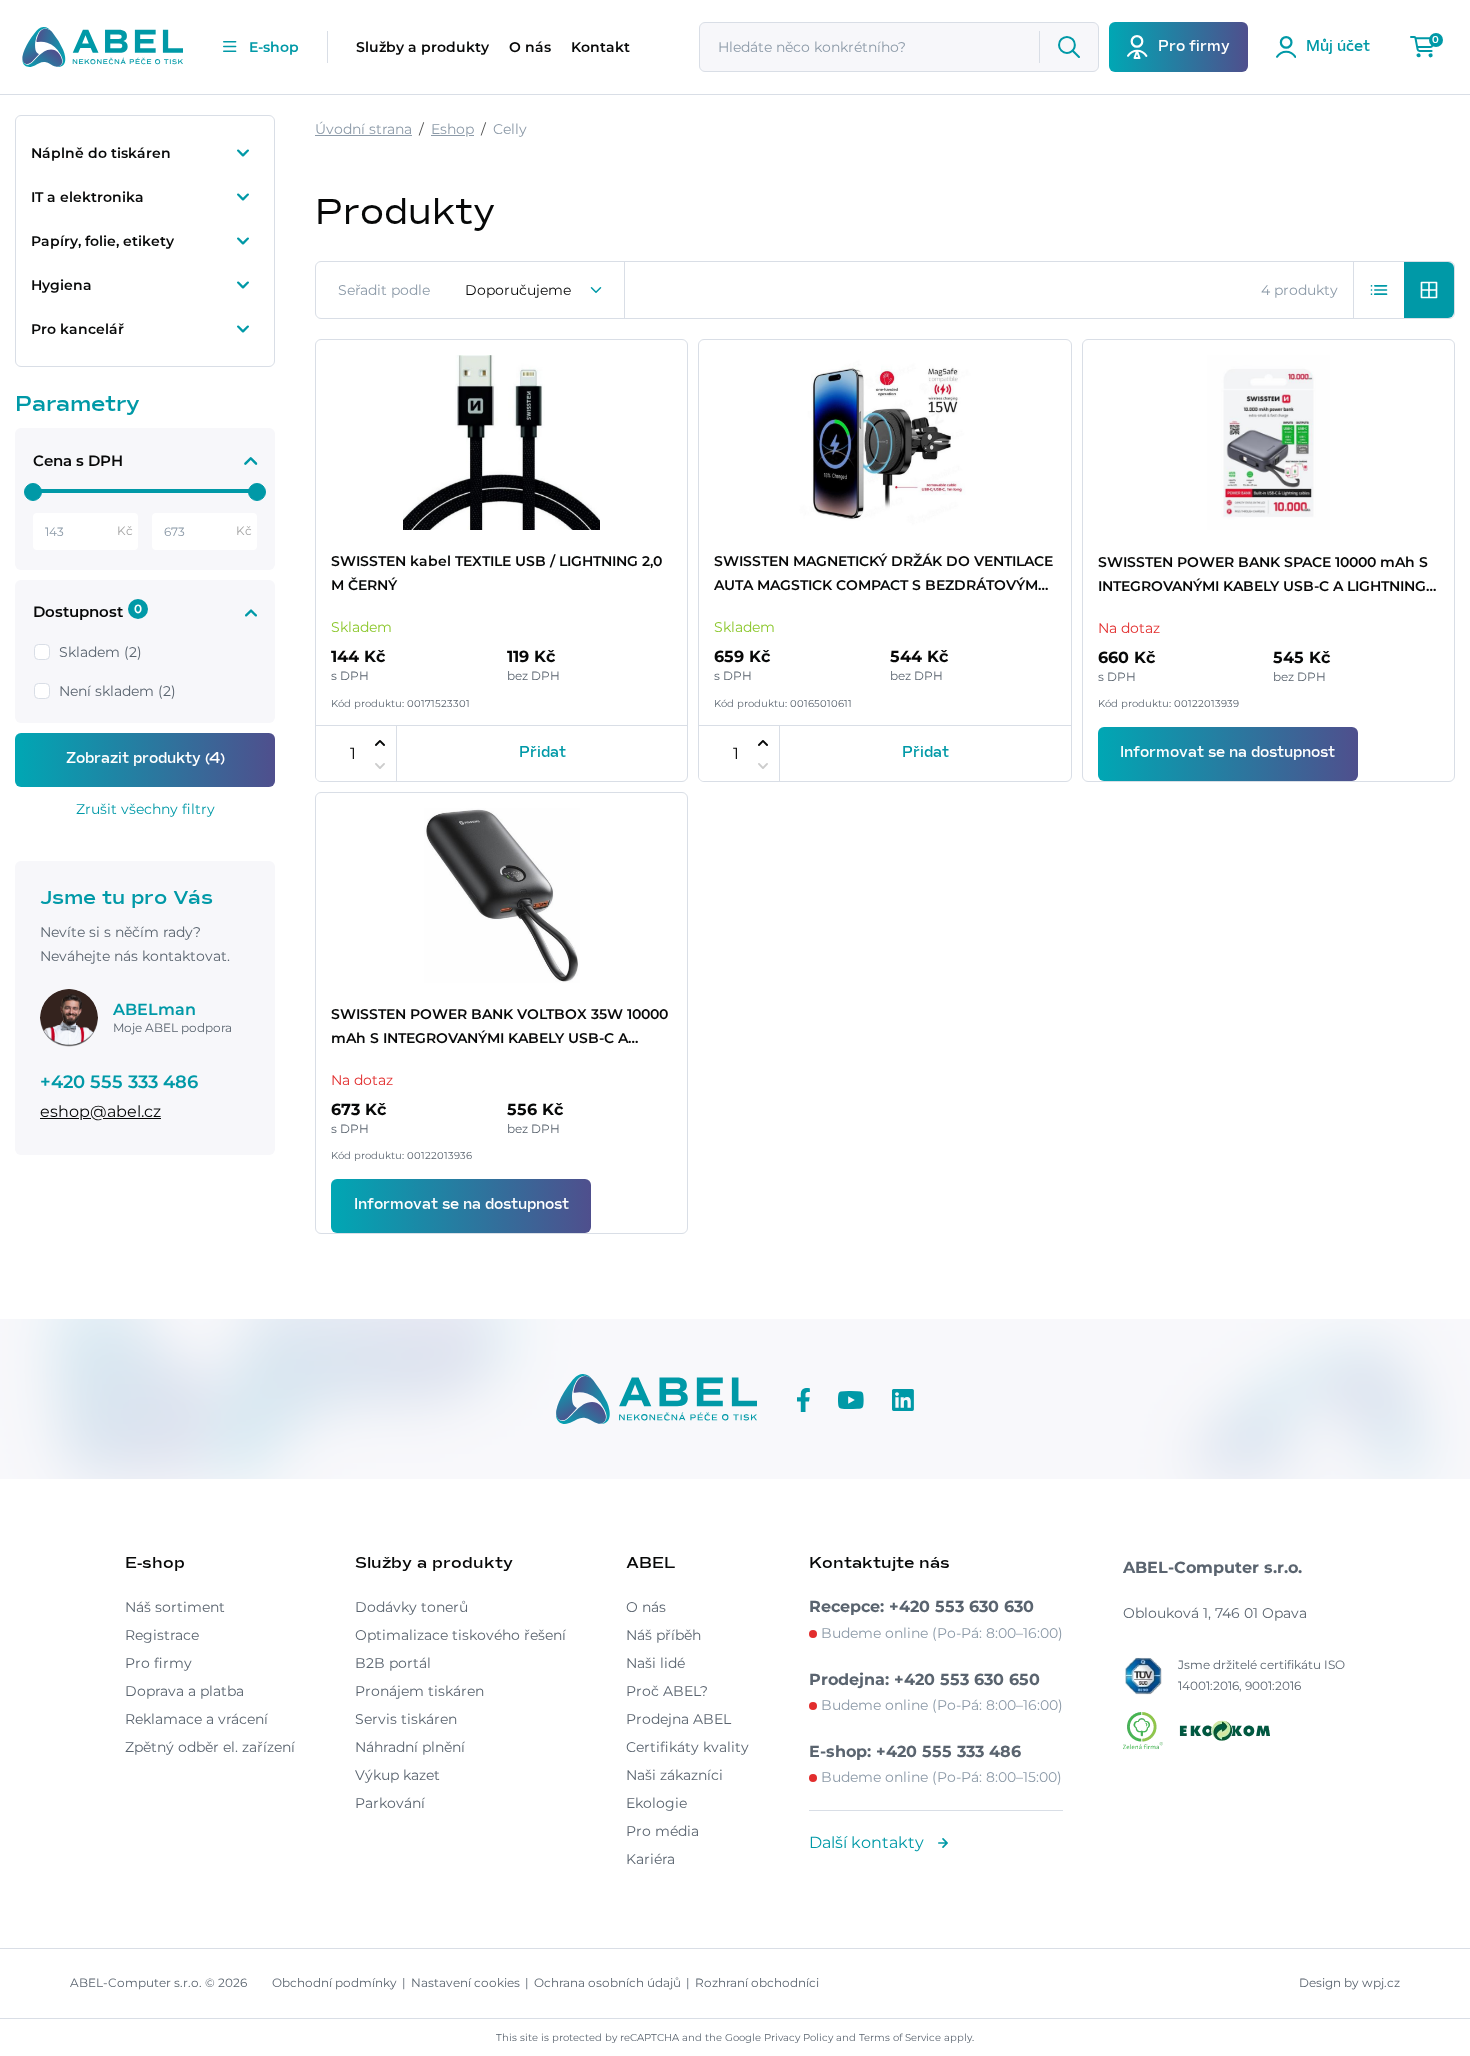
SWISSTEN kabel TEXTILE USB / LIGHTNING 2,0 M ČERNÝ (496, 573)
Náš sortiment (175, 1607)
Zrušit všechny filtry (145, 809)
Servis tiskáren (406, 1719)
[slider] (33, 492)
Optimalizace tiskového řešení (460, 1635)
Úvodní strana (363, 129)
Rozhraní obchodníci (757, 1982)
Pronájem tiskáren (419, 1691)
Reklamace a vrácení (196, 1719)
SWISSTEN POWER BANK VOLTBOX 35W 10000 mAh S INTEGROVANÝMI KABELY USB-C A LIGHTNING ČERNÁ (499, 1027)
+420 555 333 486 (119, 1082)
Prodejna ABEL (678, 1719)
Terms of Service (900, 2037)
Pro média (662, 1831)
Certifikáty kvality (687, 1747)
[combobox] (534, 290)
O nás (530, 47)
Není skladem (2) (117, 691)
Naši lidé (655, 1663)
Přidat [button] (542, 753)
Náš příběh (663, 1635)
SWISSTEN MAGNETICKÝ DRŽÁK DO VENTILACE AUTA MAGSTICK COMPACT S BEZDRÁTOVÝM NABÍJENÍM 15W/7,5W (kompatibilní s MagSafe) (883, 574)
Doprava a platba (184, 1691)
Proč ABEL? (667, 1691)
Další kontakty (868, 1842)
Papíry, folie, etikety (102, 241)
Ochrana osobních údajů (607, 1982)
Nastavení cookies (465, 1982)
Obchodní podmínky (334, 1982)
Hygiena (61, 285)
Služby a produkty (422, 47)
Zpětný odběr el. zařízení (210, 1747)
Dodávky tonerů (411, 1607)
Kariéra (650, 1859)
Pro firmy (158, 1663)
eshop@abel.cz (100, 1111)
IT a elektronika (87, 197)
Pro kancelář (77, 329)
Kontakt (600, 47)
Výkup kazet (397, 1775)
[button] (1379, 290)
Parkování (390, 1803)
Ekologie (656, 1803)
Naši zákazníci (674, 1775)
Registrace (162, 1635)
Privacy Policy (798, 2037)
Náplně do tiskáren (101, 153)
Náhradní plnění (410, 1747)
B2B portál (393, 1663)
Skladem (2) (100, 652)
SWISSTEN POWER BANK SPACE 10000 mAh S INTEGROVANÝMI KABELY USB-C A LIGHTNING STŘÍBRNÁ (1263, 575)
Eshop (452, 129)
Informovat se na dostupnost (1227, 753)
